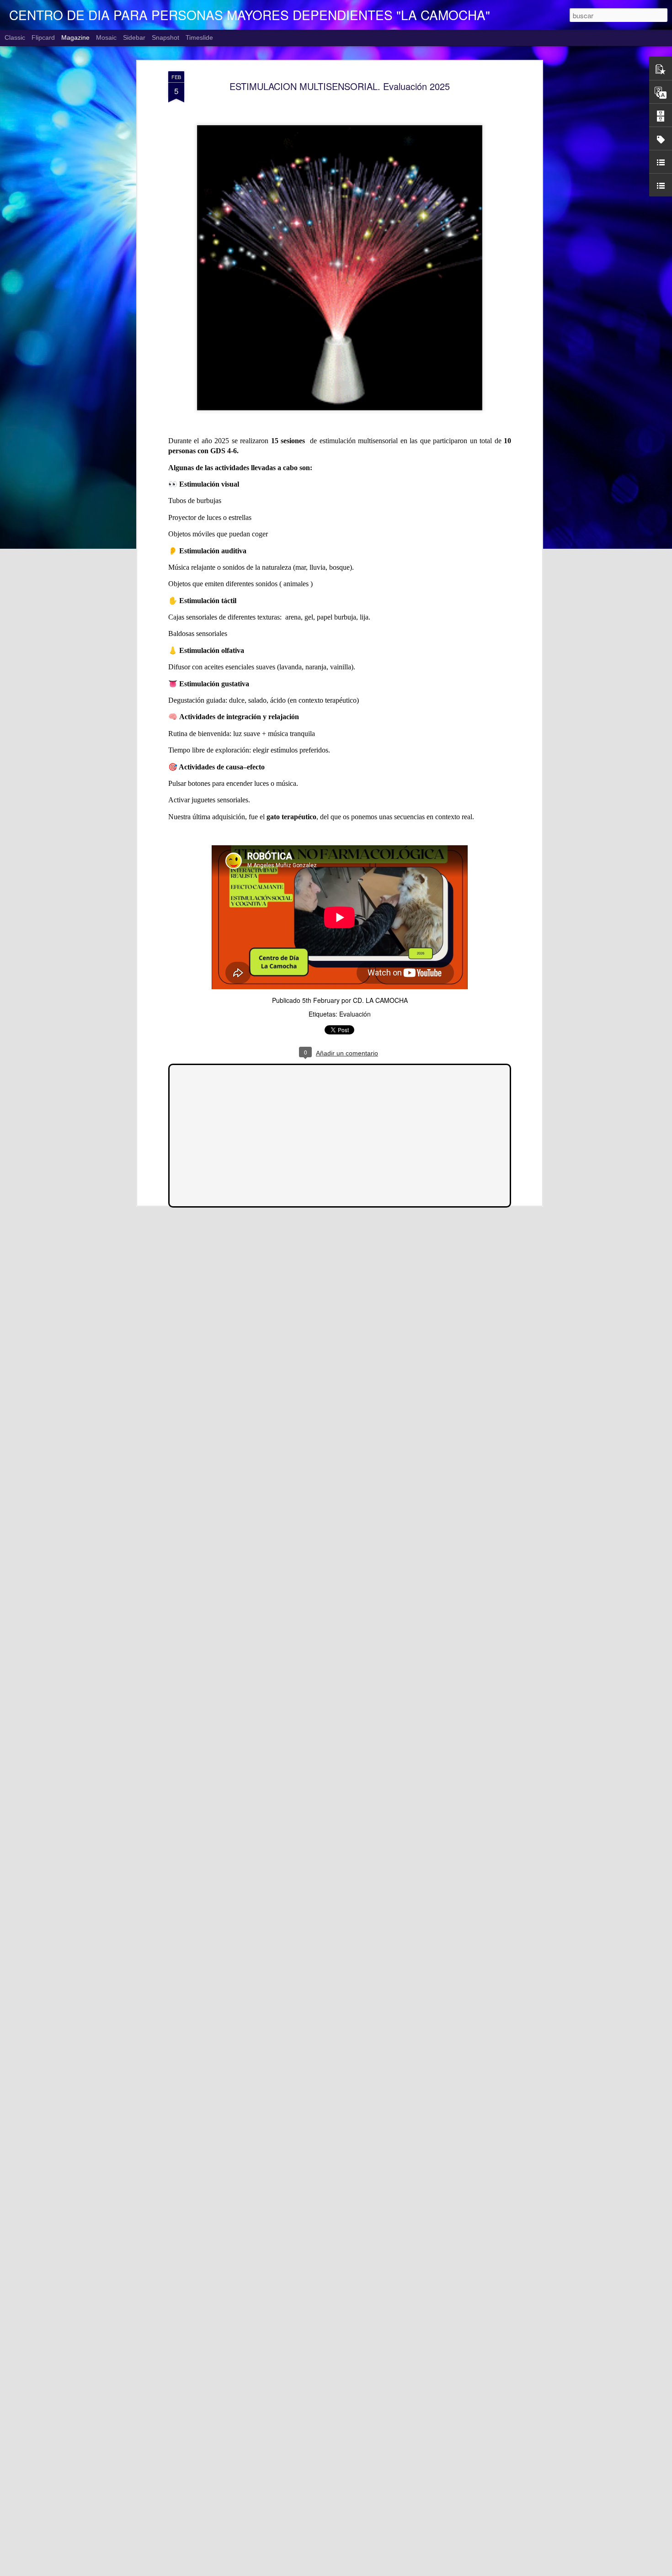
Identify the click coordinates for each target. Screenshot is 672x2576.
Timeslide (199, 37)
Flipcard (43, 37)
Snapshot (165, 37)
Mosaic (106, 37)
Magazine (75, 37)
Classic (15, 37)
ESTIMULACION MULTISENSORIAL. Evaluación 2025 (340, 86)
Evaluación (355, 1014)
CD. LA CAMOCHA (380, 1000)
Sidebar (134, 37)
